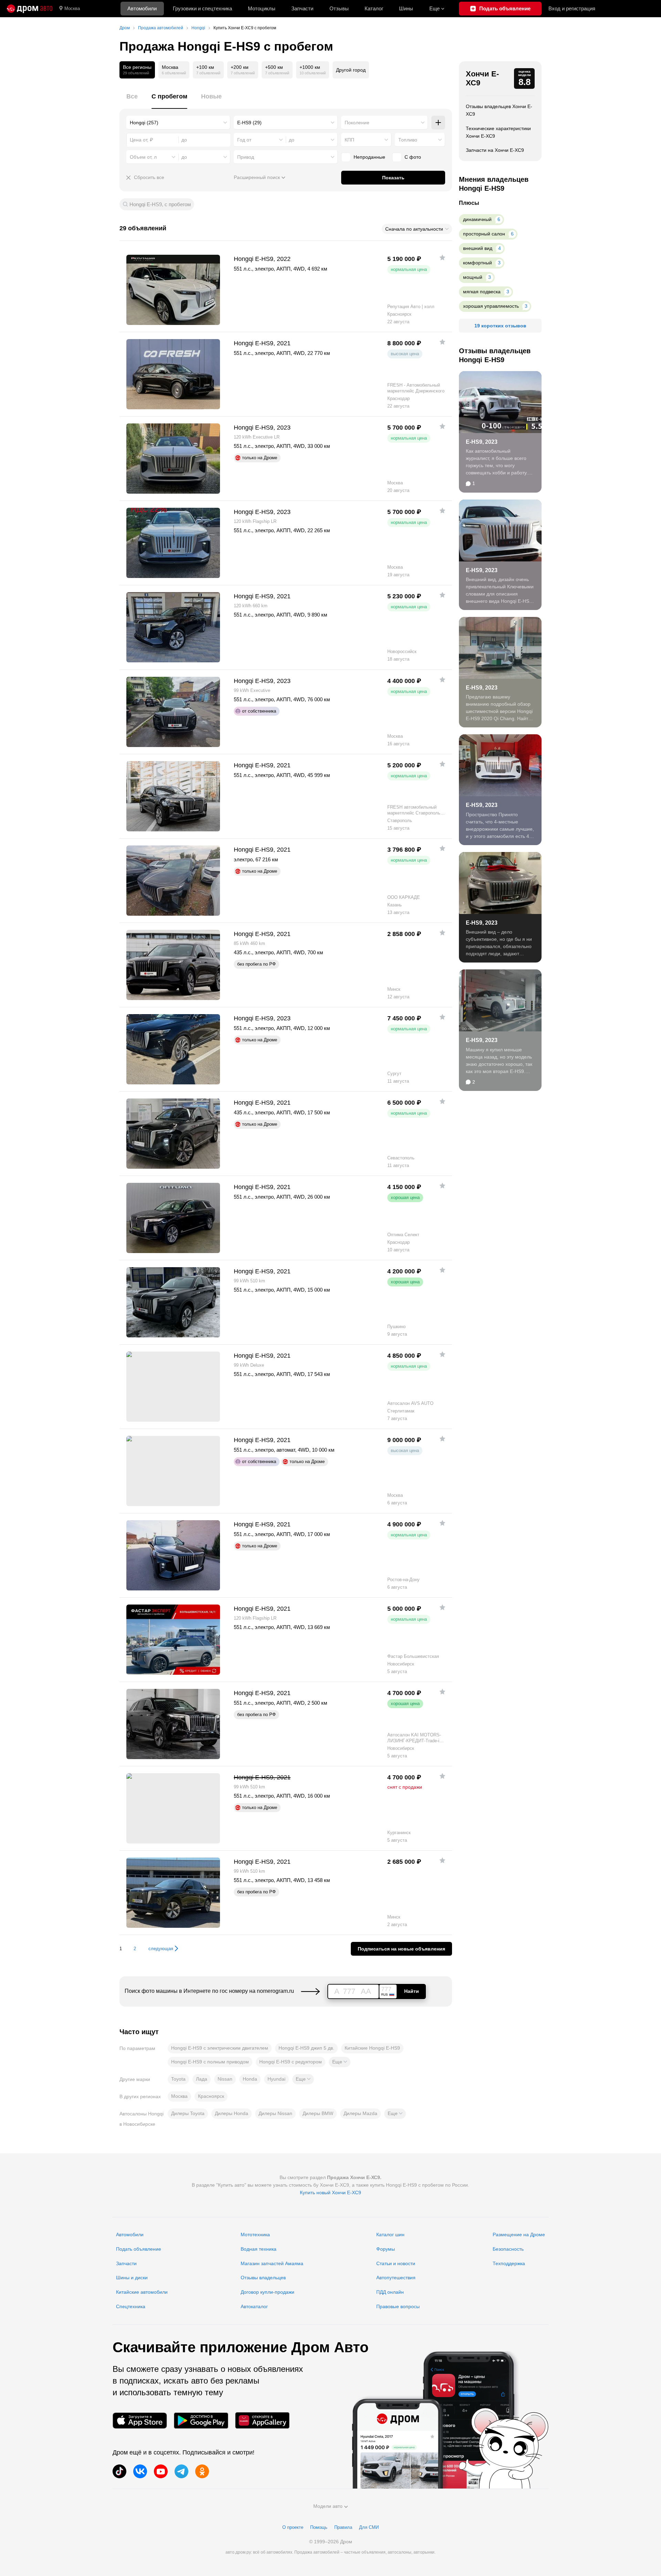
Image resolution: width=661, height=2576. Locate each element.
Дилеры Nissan (275, 2113)
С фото (413, 157)
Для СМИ (369, 2527)
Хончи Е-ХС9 (482, 78)
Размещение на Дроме (519, 2235)
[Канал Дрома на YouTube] (161, 2471)
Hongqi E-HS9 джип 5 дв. (306, 2048)
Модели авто (328, 2506)
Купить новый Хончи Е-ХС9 (330, 2193)
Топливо (408, 140)
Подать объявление (139, 2249)
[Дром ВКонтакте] (140, 2471)
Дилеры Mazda (360, 2113)
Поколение (357, 123)
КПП (349, 140)
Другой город (351, 70)
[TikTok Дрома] (119, 2471)
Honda (250, 2079)
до (292, 140)
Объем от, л (143, 157)
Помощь (319, 2527)
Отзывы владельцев (263, 2278)
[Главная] (30, 9)
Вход (572, 8)
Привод (246, 157)
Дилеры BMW (318, 2113)
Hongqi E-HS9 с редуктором (291, 2062)
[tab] (132, 100)
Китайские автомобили (142, 2292)
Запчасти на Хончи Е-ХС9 (495, 150)
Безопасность (508, 2249)
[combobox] (178, 123)
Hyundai (276, 2079)
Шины (406, 8)
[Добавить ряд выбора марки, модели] (438, 123)
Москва (72, 8)
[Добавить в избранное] (442, 257)
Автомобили (142, 8)
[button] (340, 2062)
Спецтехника (131, 2306)
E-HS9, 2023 (482, 442)
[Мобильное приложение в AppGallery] (262, 2421)
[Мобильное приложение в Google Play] (201, 2421)
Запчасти (302, 8)
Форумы (386, 2249)
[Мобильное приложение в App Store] (140, 2421)
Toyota (178, 2079)
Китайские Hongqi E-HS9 (372, 2048)
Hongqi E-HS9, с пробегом (160, 204)
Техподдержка (509, 2263)
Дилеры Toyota (188, 2113)
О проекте (293, 2527)
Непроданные (369, 157)
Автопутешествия (396, 2278)
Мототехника (255, 2235)
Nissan (225, 2079)
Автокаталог (254, 2306)
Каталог (374, 8)
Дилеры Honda (232, 2113)
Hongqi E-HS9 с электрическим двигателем (220, 2048)
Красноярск (211, 2096)
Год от (244, 140)
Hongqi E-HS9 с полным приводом (210, 2062)
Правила (343, 2527)
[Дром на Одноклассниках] (202, 2471)
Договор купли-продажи (267, 2292)
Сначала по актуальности (414, 229)
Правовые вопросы (398, 2306)
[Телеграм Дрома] (181, 2471)
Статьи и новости (396, 2263)
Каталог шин (390, 2235)
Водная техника (259, 2249)
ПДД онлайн (390, 2292)
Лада (202, 2079)
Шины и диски (132, 2278)
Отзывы (339, 8)
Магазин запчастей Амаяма (272, 2263)
